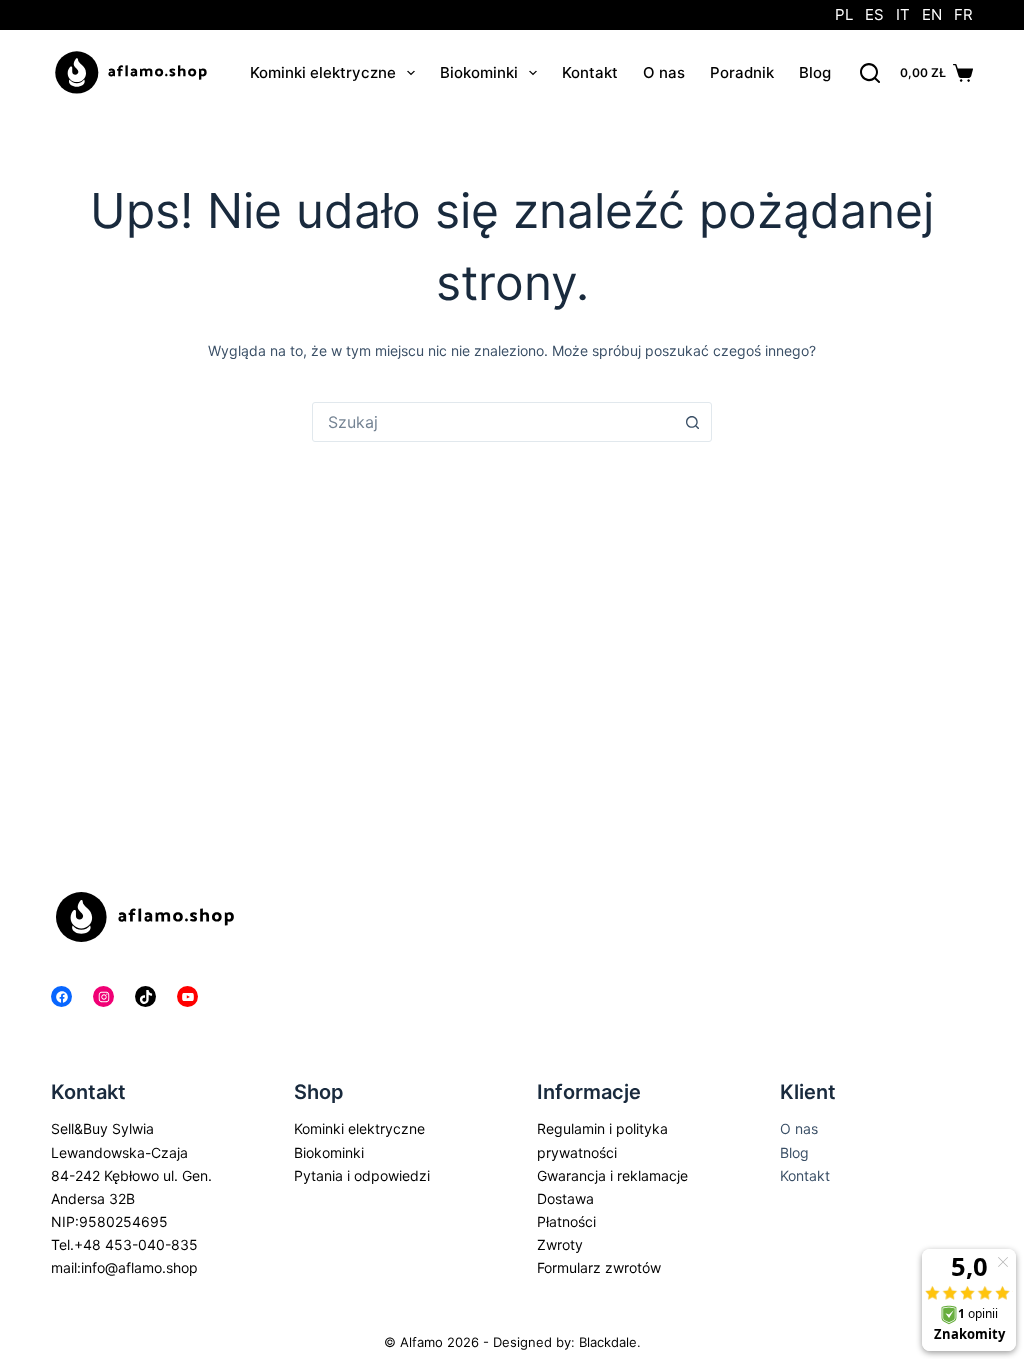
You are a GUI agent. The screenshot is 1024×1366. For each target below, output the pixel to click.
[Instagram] (103, 996)
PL (844, 14)
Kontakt (590, 72)
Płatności (566, 1221)
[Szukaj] (870, 73)
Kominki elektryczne (323, 72)
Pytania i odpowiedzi (362, 1175)
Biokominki (479, 72)
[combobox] (493, 422)
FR (963, 14)
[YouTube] (187, 996)
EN (932, 14)
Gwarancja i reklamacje (612, 1175)
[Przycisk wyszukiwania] (692, 422)
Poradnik (742, 72)
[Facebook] (61, 996)
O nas (664, 72)
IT (903, 14)
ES (874, 14)
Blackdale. (610, 1342)
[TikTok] (145, 996)
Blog (815, 72)
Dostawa (565, 1198)
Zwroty (560, 1244)
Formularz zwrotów (599, 1267)
